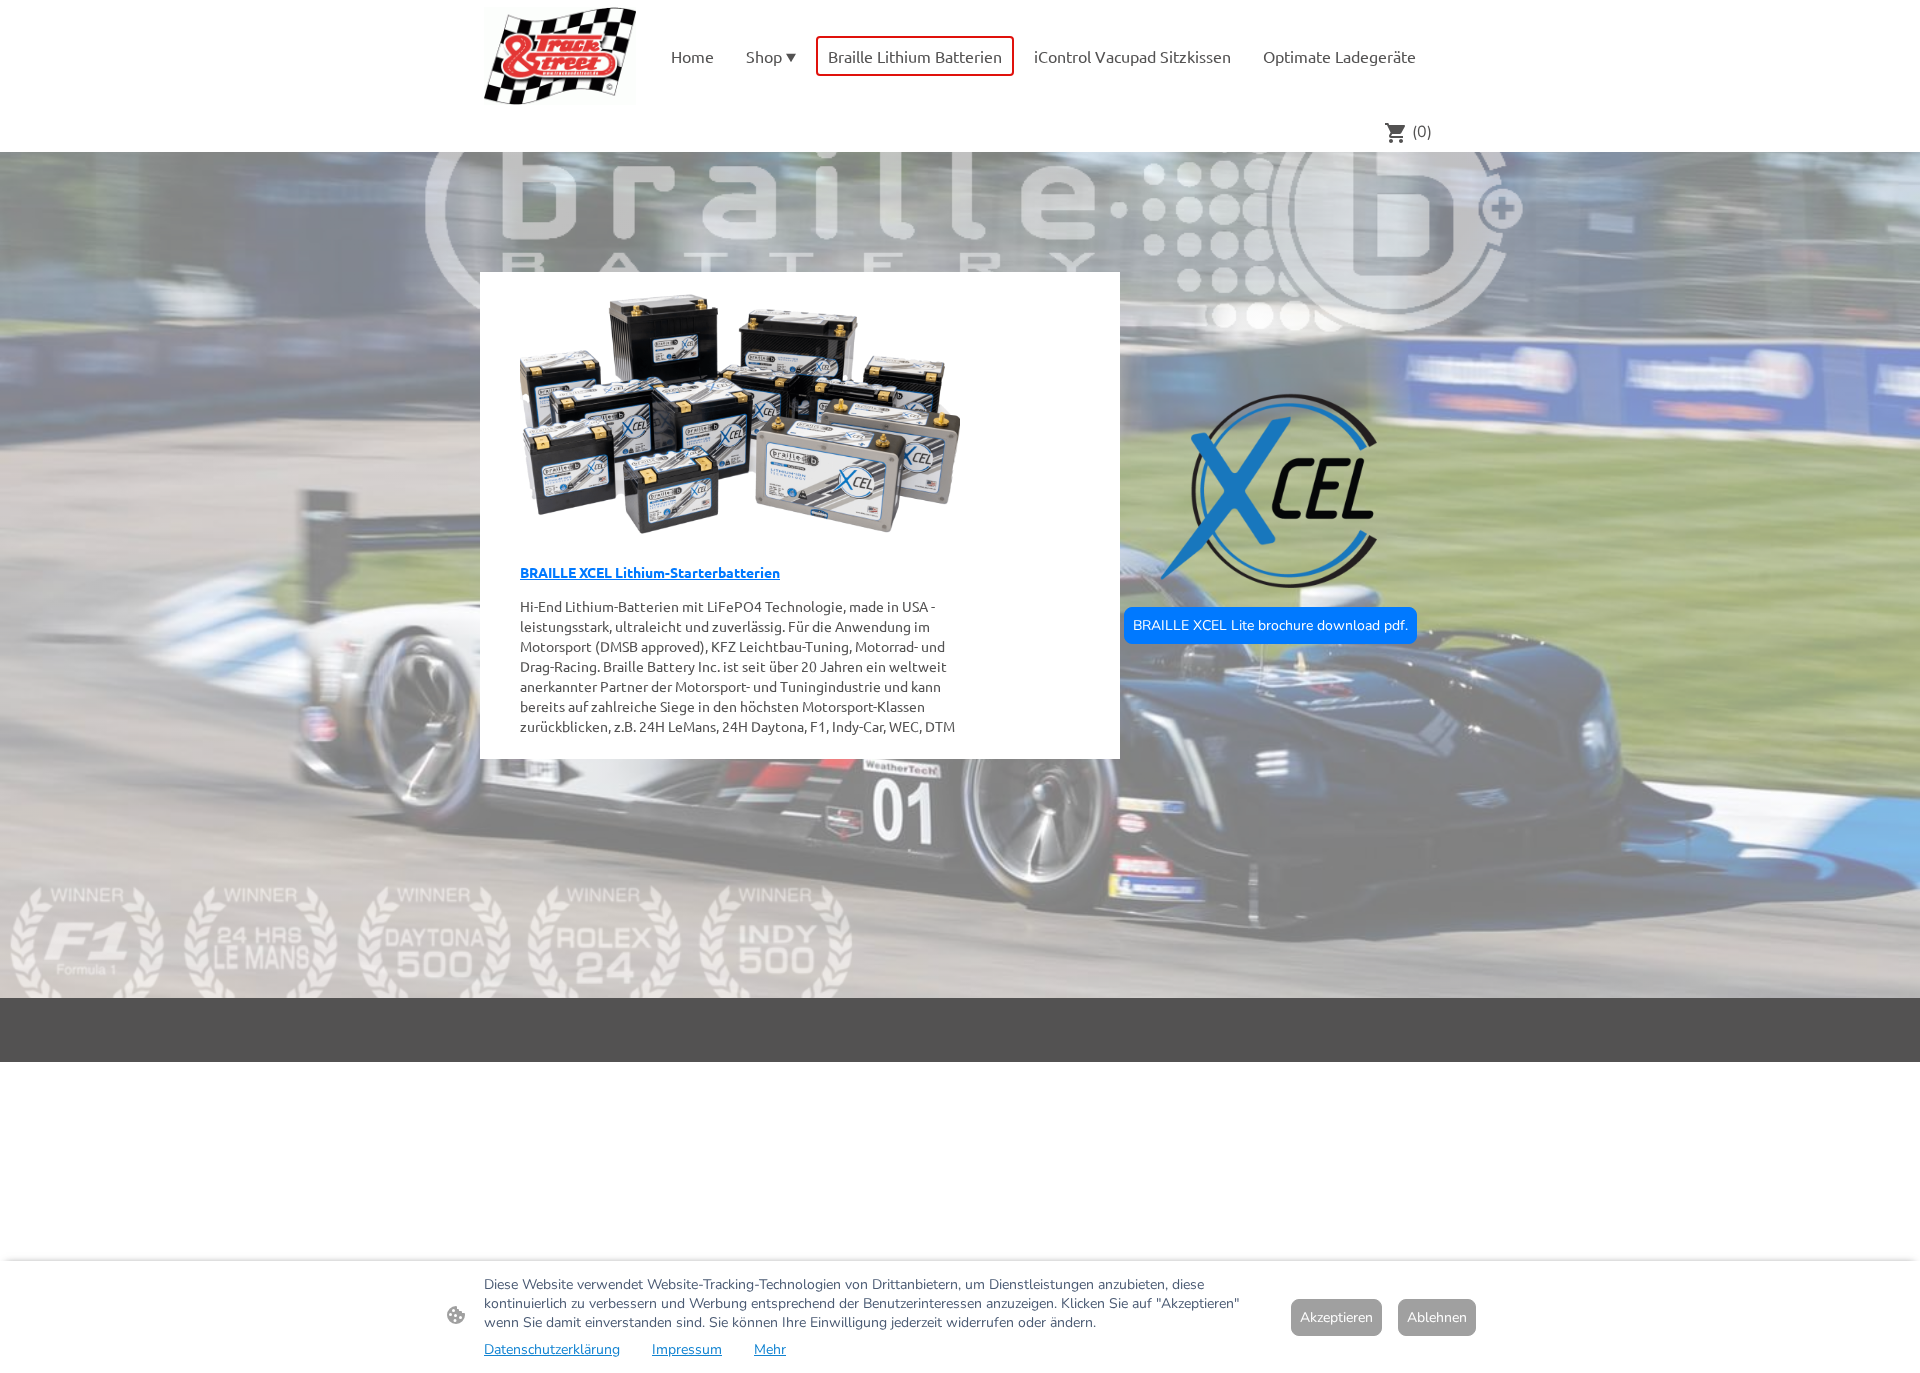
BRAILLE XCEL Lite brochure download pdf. (1270, 625)
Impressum (687, 1349)
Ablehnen (1437, 1317)
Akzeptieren (1336, 1317)
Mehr (770, 1349)
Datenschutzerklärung (552, 1349)
